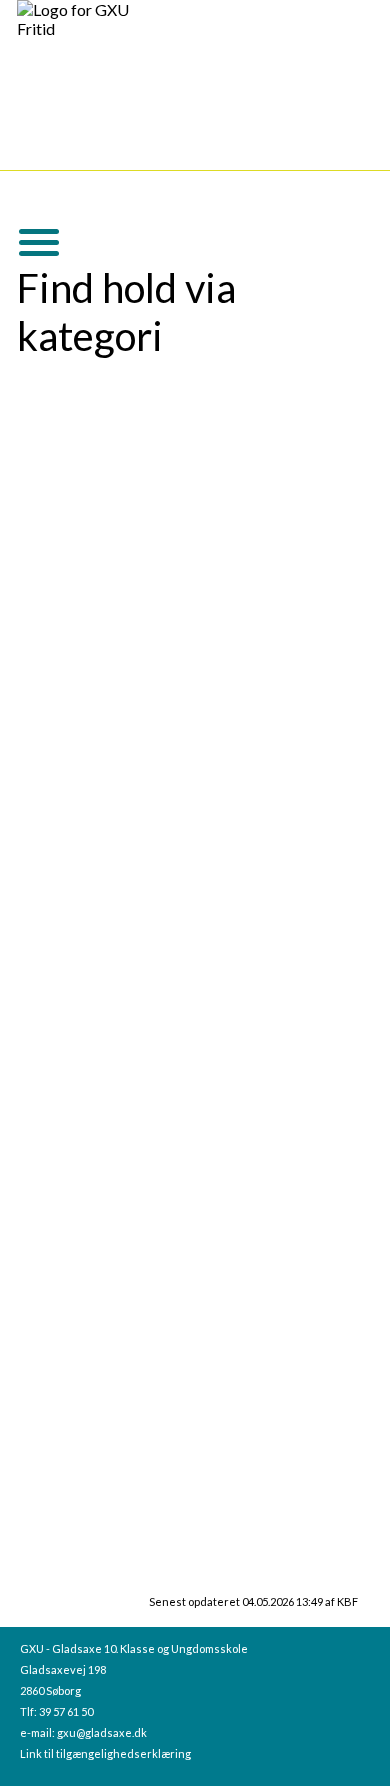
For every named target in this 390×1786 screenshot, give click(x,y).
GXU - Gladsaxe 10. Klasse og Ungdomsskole (134, 1648)
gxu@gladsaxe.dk (102, 1732)
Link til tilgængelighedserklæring (105, 1753)
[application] (30, 239)
